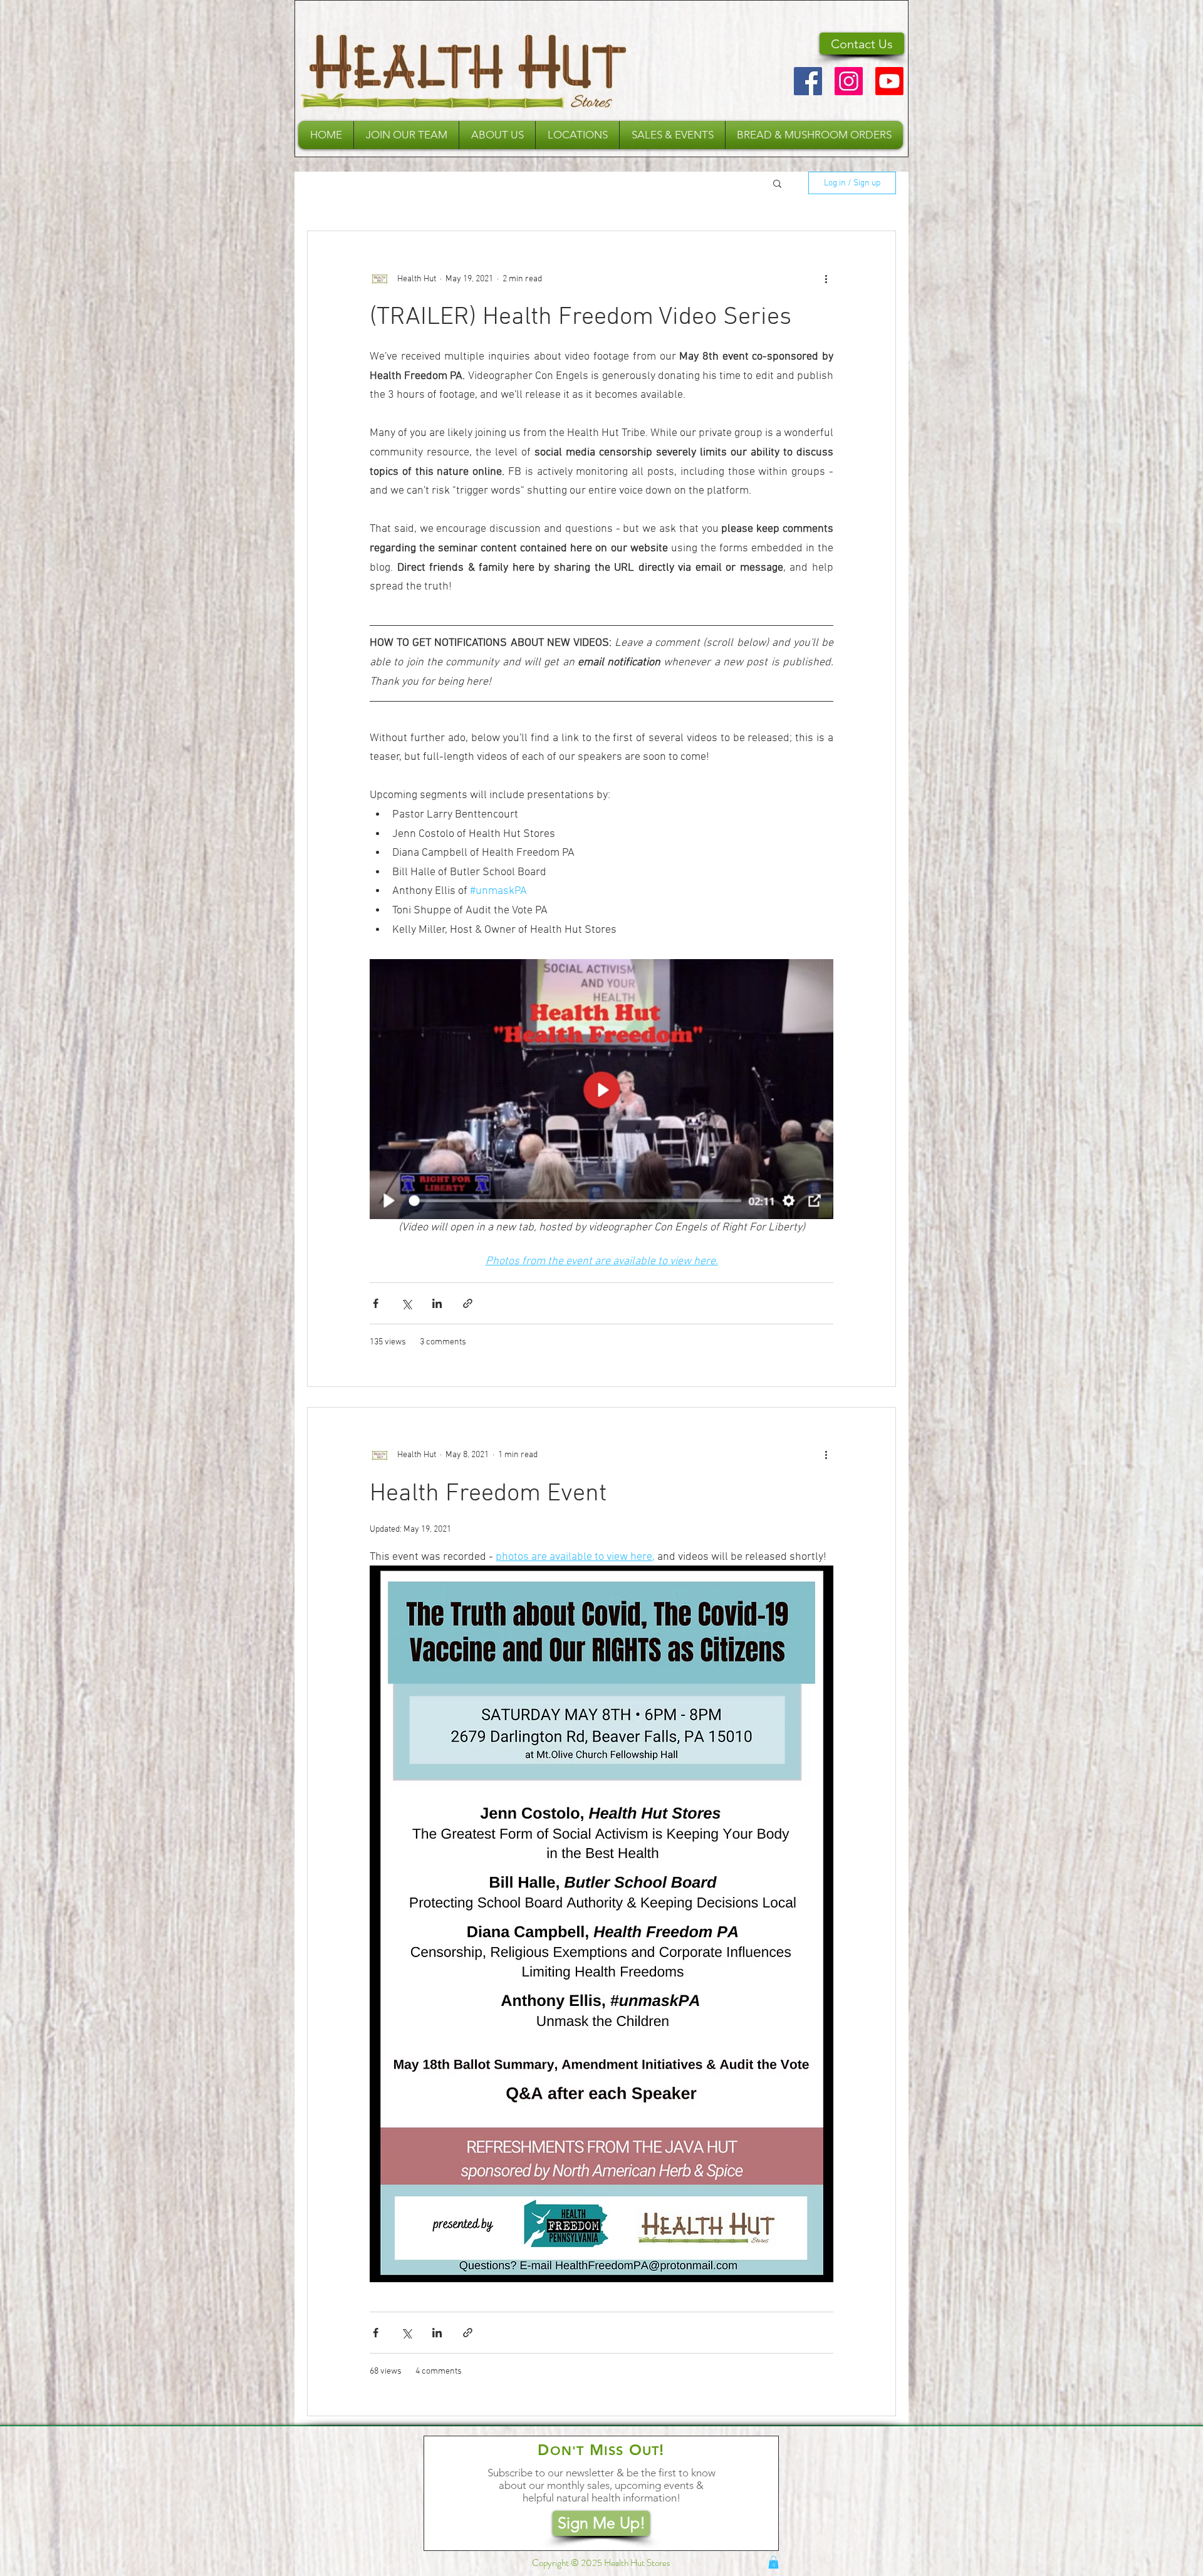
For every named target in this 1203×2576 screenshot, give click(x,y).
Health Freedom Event (488, 1494)
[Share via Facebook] (376, 1303)
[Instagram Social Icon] (849, 81)
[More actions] (826, 279)
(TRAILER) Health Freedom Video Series (581, 318)
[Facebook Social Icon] (808, 81)
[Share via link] (468, 1303)
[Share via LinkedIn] (437, 1303)
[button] (497, 135)
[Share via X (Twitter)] (406, 1303)
